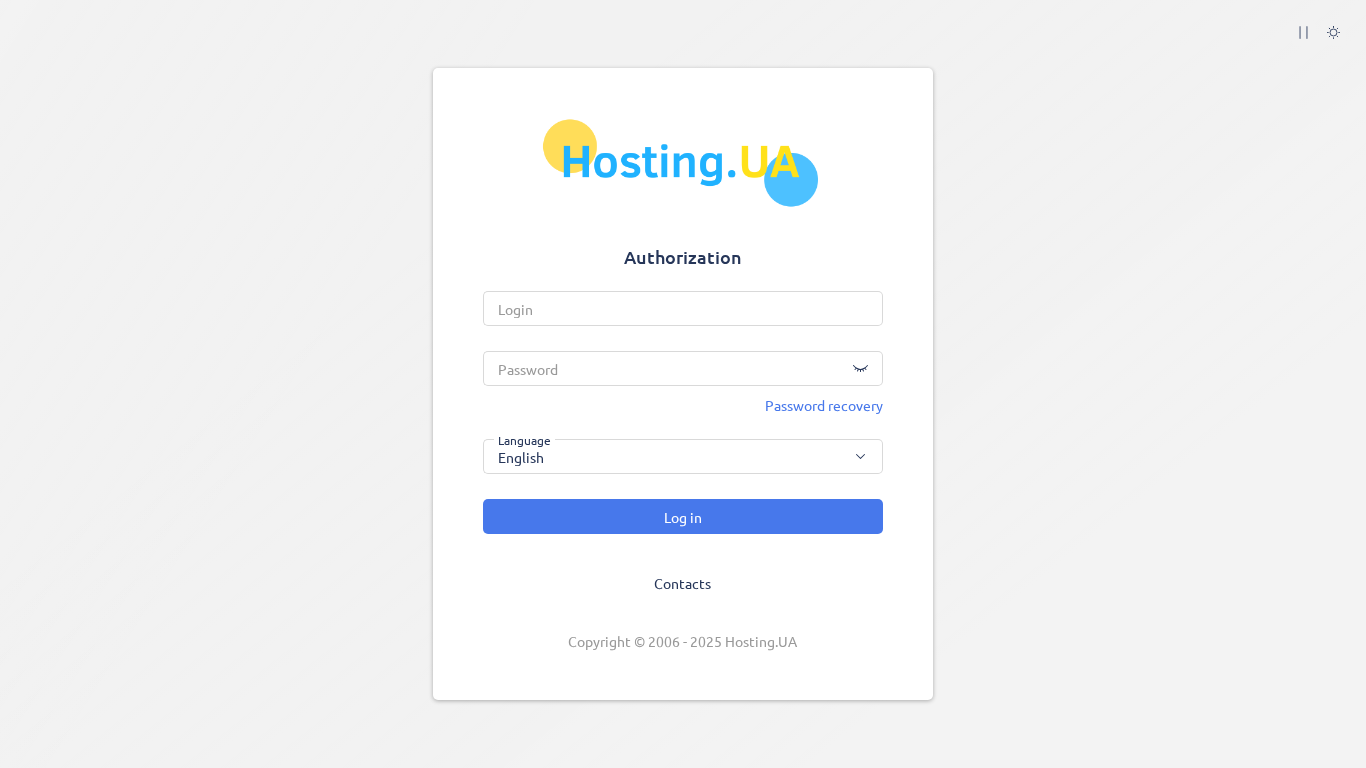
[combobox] (683, 456)
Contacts (682, 583)
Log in (683, 517)
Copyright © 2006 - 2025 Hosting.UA (682, 641)
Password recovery (824, 405)
